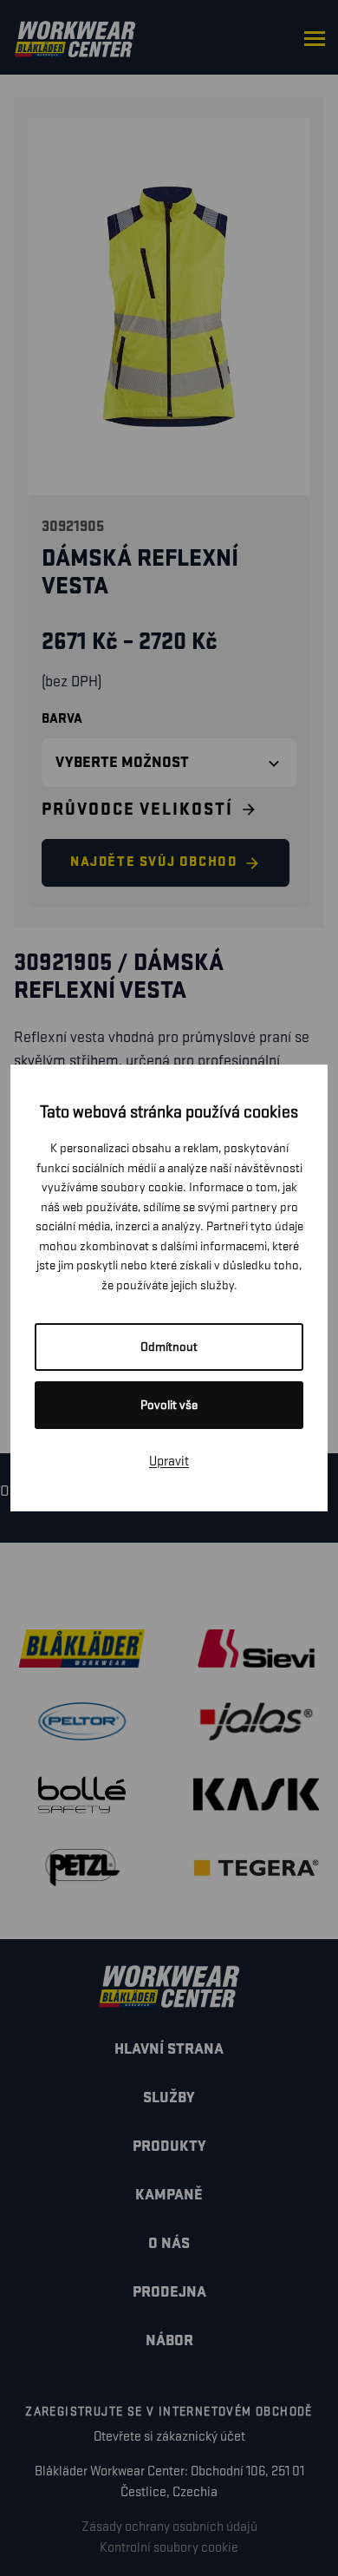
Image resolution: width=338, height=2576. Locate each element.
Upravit (169, 1462)
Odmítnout (169, 1347)
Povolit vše (169, 1405)
